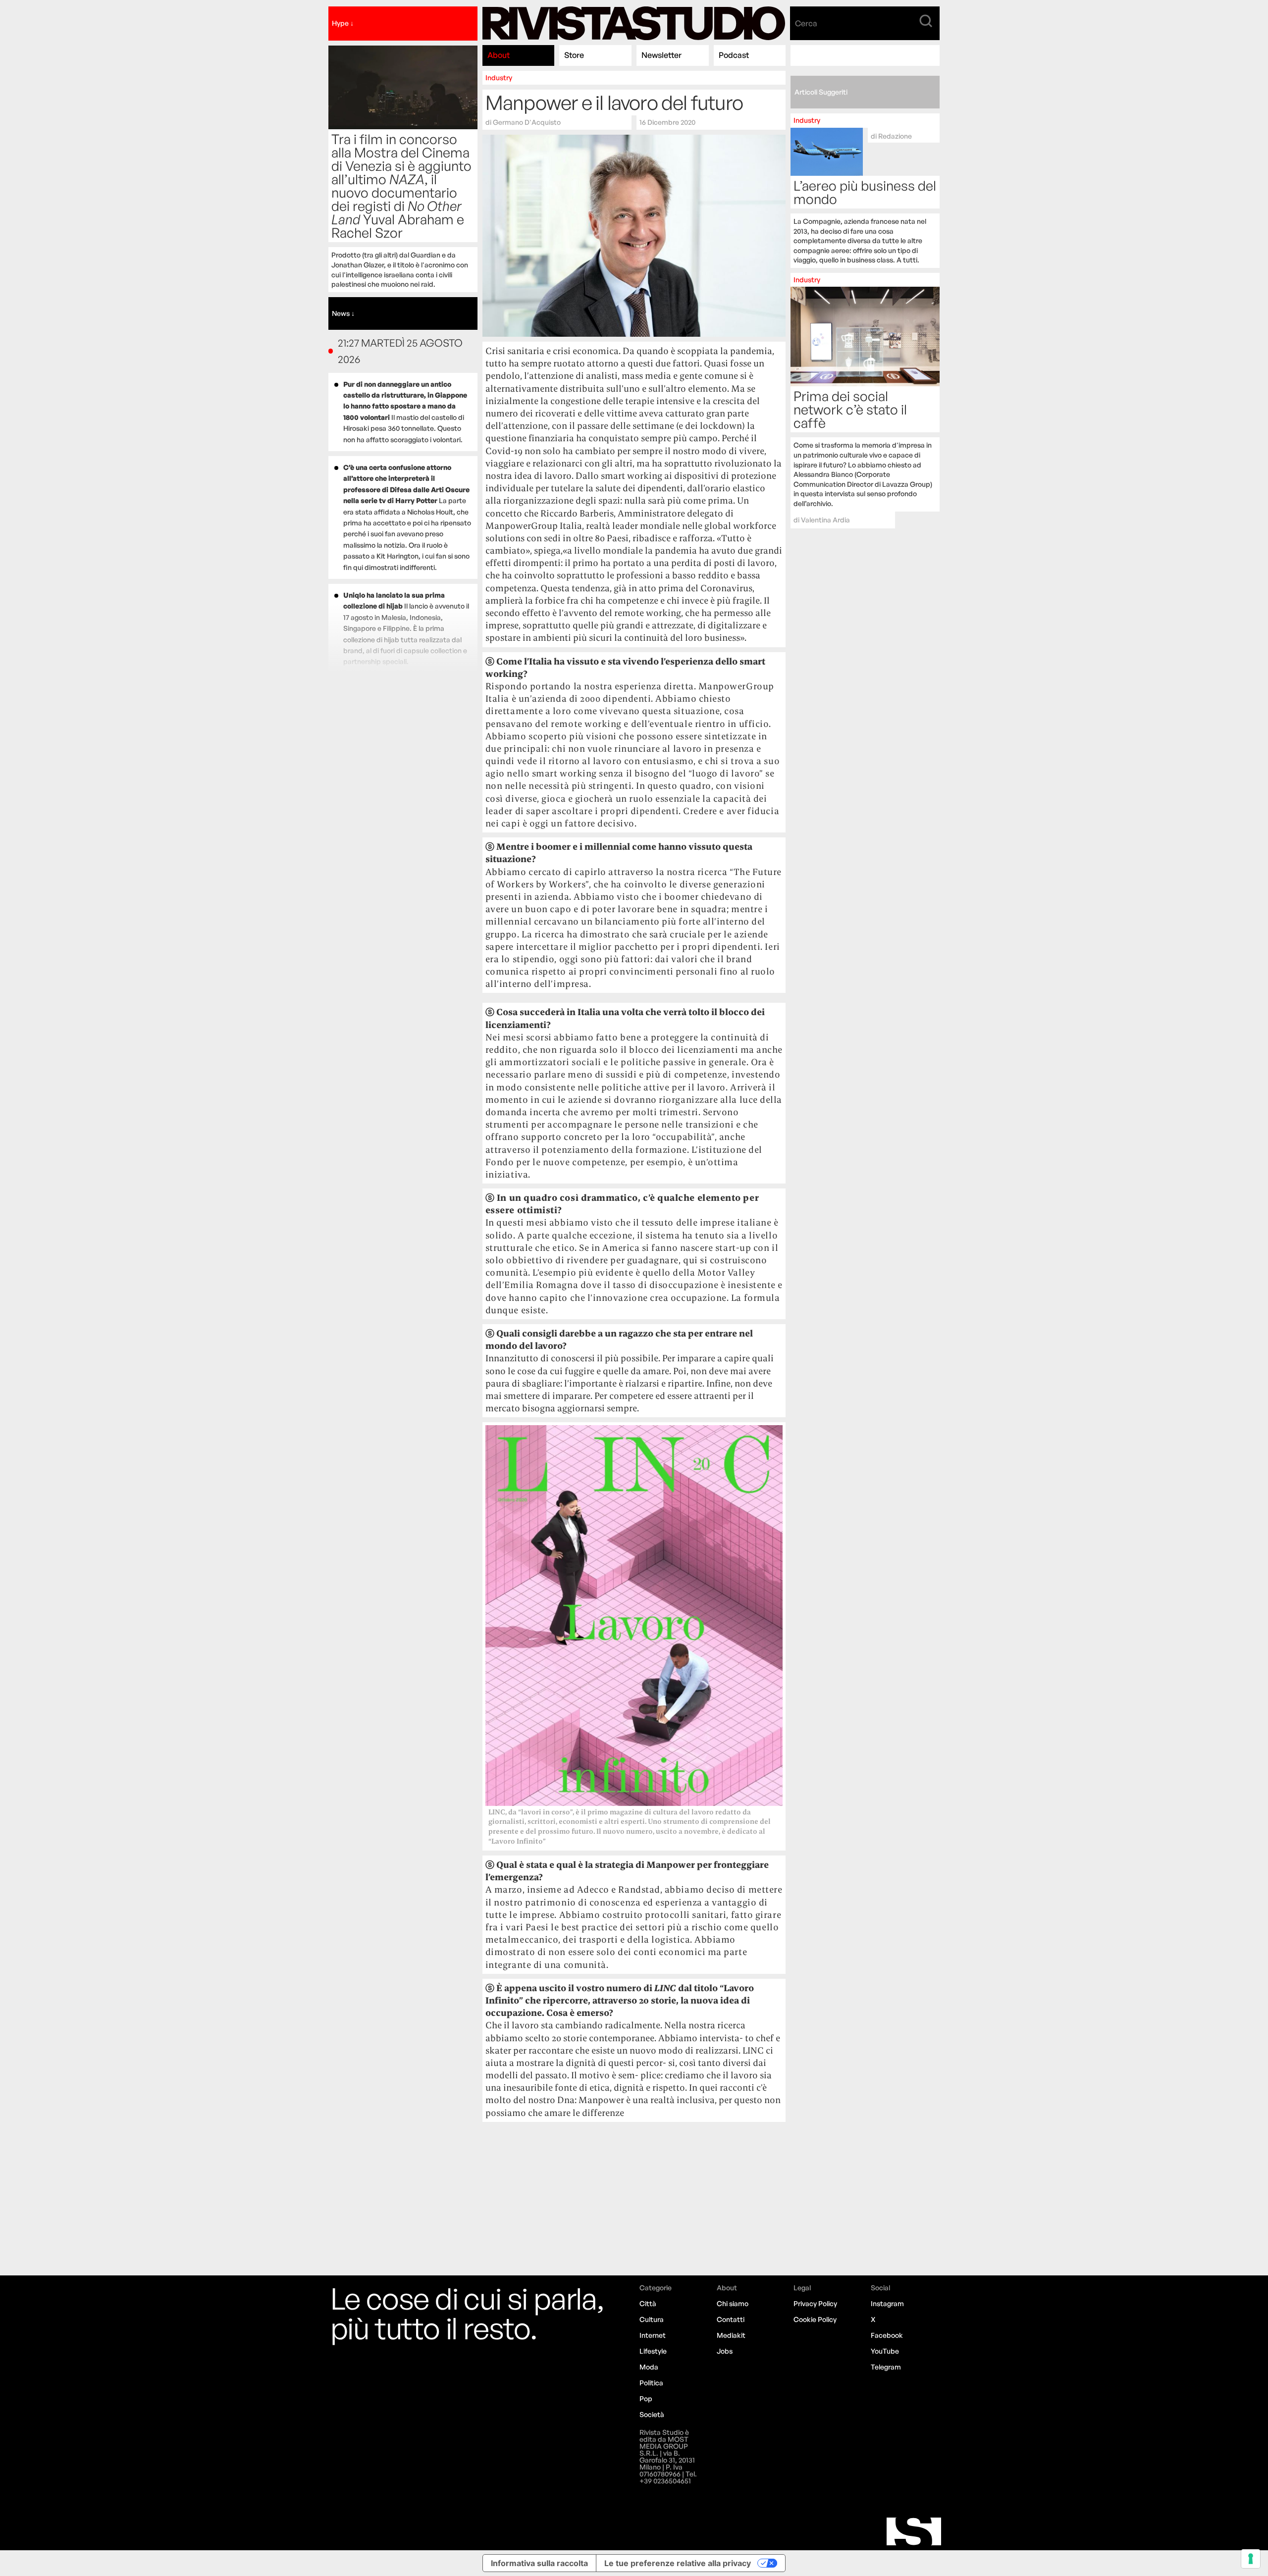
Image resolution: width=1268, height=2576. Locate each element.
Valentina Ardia (825, 520)
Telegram (886, 2367)
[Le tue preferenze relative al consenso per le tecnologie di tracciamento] (1251, 2559)
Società (652, 2414)
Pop (646, 2398)
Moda (649, 2367)
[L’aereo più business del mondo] (865, 191)
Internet (653, 2335)
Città (648, 2303)
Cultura (652, 2319)
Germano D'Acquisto (527, 122)
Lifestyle (653, 2351)
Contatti (731, 2319)
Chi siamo (733, 2303)
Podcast (734, 55)
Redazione (895, 136)
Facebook (887, 2335)
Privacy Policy (815, 2303)
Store (574, 55)
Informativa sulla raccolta (539, 2563)
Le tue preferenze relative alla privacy (678, 2563)
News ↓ (343, 313)
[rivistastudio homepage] (634, 24)
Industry (499, 77)
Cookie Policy (815, 2319)
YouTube (885, 2351)
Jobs (725, 2351)
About (499, 55)
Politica (651, 2383)
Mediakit (731, 2335)
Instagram (887, 2303)
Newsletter (661, 55)
